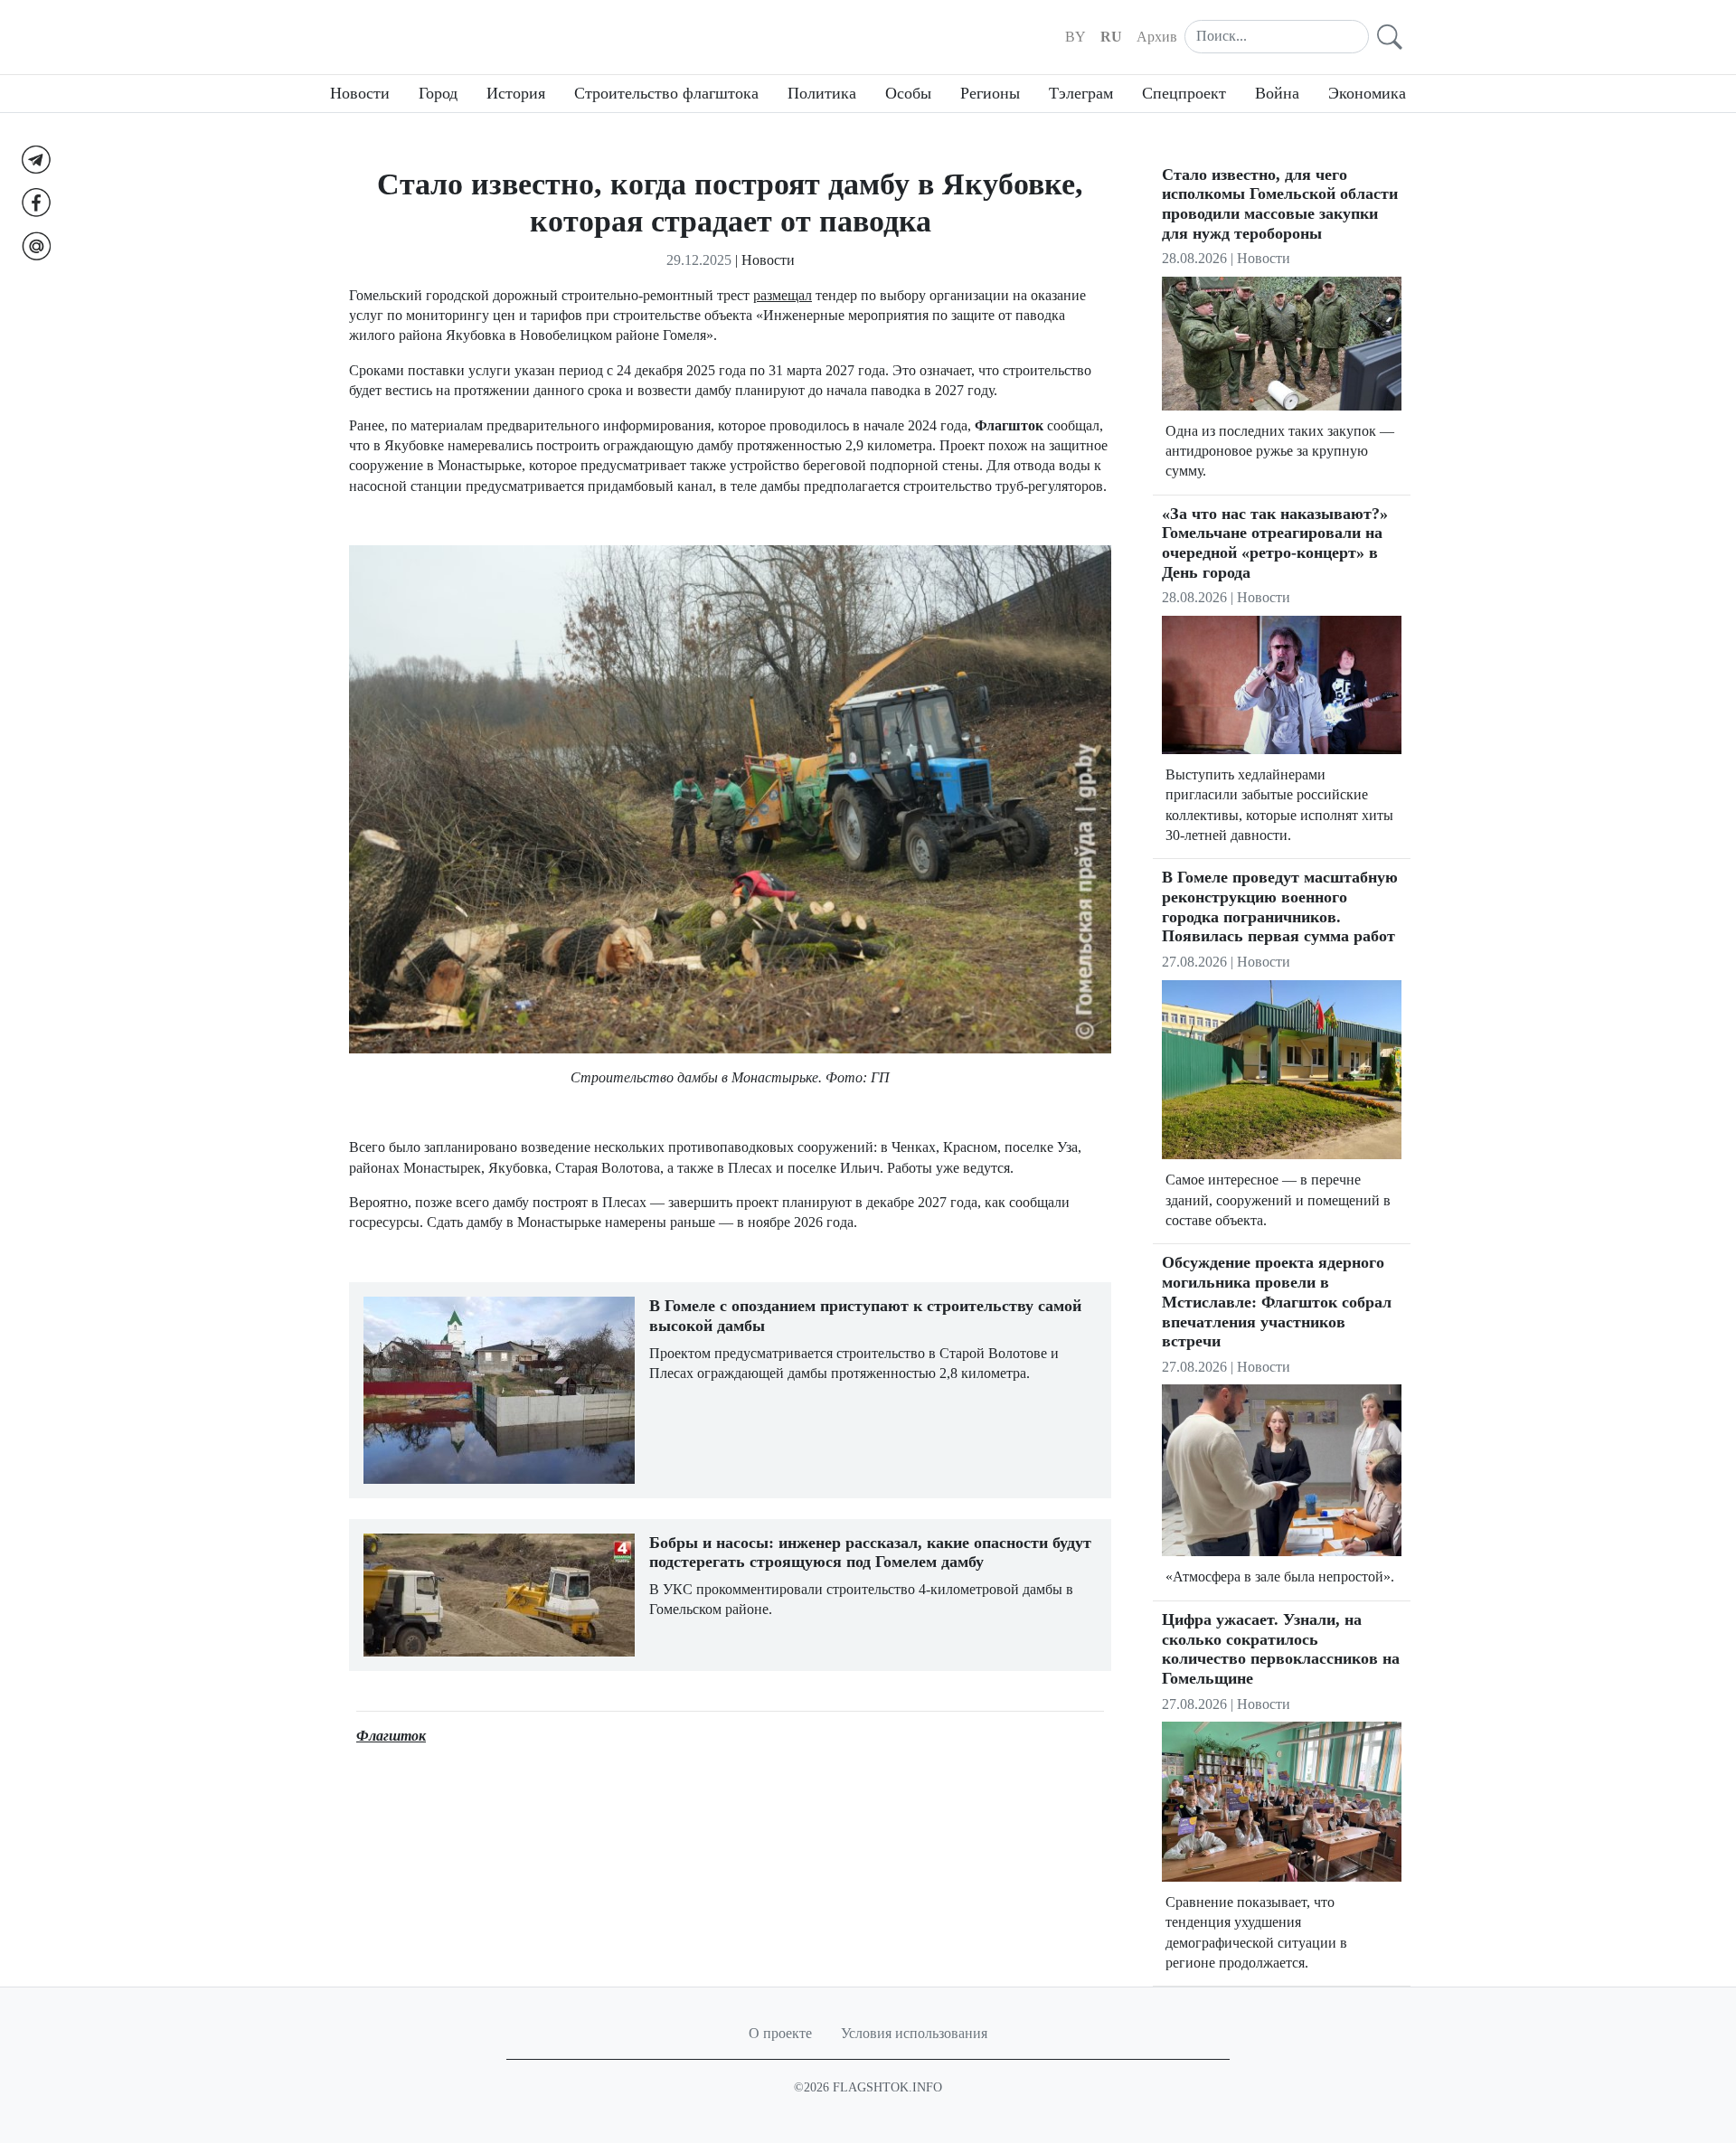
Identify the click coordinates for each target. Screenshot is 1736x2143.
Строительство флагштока (666, 93)
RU (1111, 37)
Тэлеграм (1081, 93)
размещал (783, 295)
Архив (1157, 37)
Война (1277, 93)
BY (1076, 37)
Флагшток (391, 1736)
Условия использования (914, 2033)
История (516, 93)
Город (438, 93)
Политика (822, 93)
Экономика (1367, 93)
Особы (908, 93)
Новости (360, 93)
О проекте (780, 2033)
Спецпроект (1184, 93)
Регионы (990, 93)
